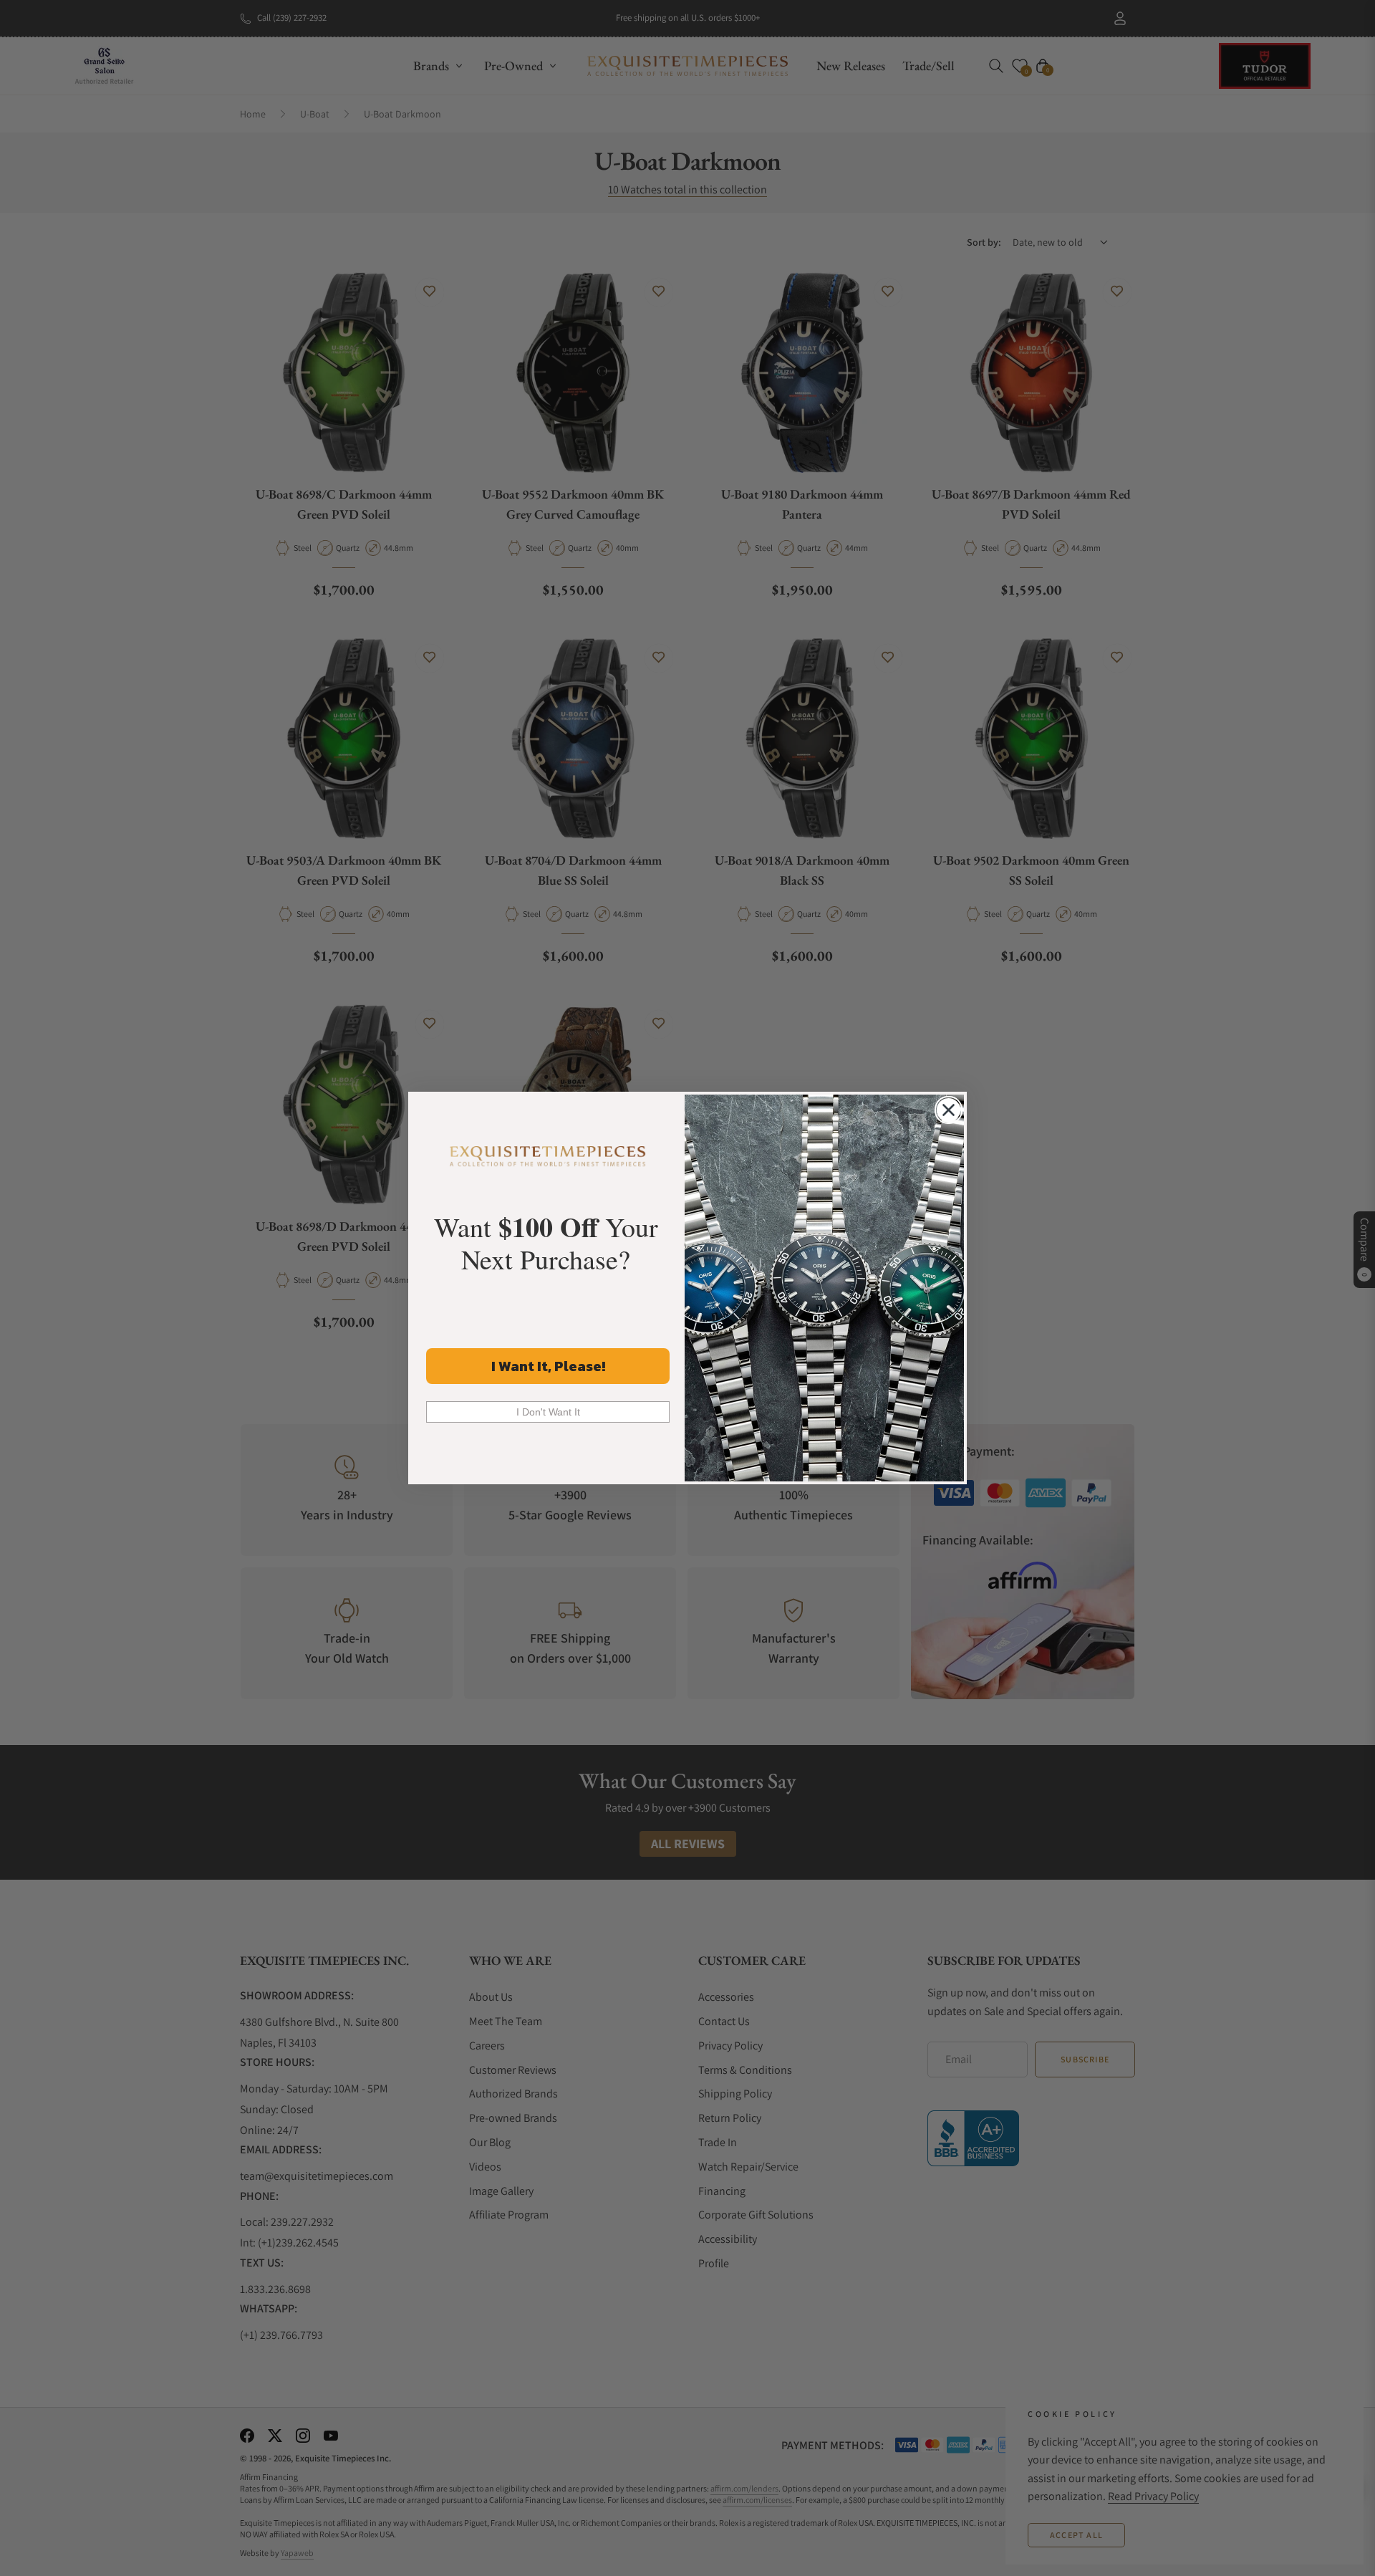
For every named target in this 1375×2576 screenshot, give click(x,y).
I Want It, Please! (548, 1366)
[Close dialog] (949, 1110)
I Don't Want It (548, 1412)
